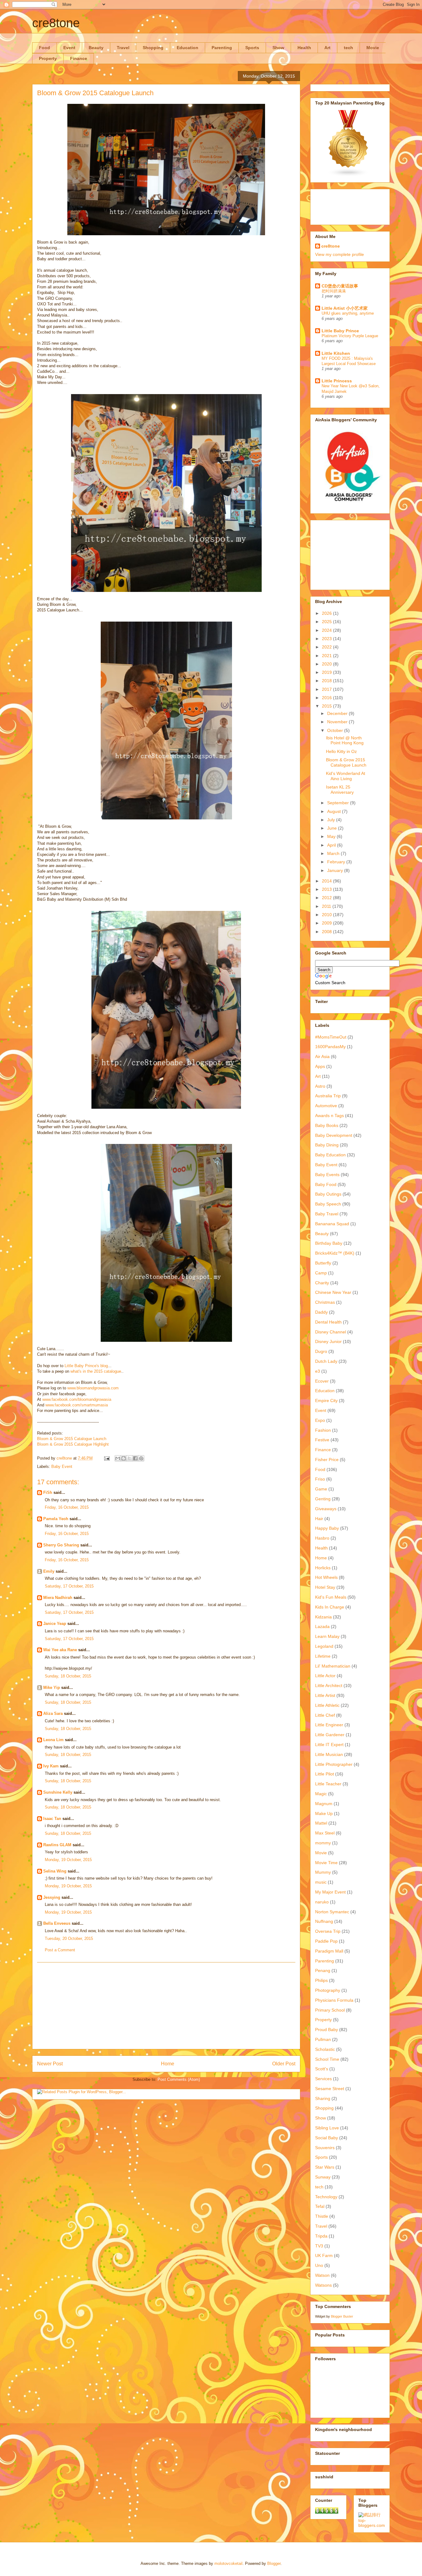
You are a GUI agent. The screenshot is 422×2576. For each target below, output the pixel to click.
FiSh (48, 1492)
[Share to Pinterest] (141, 1458)
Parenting (222, 48)
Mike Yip (52, 1688)
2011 (327, 906)
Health (304, 48)
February (337, 862)
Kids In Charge (330, 1607)
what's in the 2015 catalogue (96, 1371)
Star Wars (325, 2167)
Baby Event (62, 1467)
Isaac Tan (52, 1819)
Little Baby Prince (340, 331)
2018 (327, 681)
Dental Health (328, 1322)
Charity (322, 1283)
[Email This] (118, 1458)
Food (44, 48)
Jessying (52, 1897)
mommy (323, 1843)
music (321, 1882)
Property (48, 58)
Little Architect (329, 1685)
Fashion (323, 1430)
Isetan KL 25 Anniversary (340, 790)
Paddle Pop (326, 1941)
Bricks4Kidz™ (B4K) (335, 1253)
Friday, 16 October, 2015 (67, 1507)
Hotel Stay (325, 1587)
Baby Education (330, 1155)
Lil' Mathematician (333, 1666)
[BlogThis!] (124, 1458)
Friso (320, 1479)
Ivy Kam (51, 1766)
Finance (79, 58)
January (336, 870)
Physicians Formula (334, 2000)
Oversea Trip (328, 1931)
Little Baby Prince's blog (86, 1366)
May (332, 836)
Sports (252, 48)
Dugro (321, 1351)
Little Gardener (330, 1735)
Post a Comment (60, 1950)
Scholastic (325, 2049)
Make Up (324, 1813)
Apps (320, 1066)
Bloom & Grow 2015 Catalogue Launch (72, 1439)
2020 (327, 664)
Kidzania (323, 1617)
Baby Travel (327, 1214)
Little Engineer (329, 1725)
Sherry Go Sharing (61, 1545)
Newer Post (50, 2064)
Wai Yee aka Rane (60, 1650)
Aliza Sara (53, 1713)
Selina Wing (55, 1871)
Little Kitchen (336, 353)
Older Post (284, 2064)
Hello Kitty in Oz (341, 751)
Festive (322, 1440)
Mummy (323, 1872)
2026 (327, 613)
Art (327, 48)
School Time (327, 2059)
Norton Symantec (332, 1912)
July (332, 820)
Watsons (323, 2285)
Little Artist (325, 1695)
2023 (327, 639)
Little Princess (337, 381)
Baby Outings (328, 1194)
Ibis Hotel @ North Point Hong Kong (345, 740)
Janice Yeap (55, 1624)
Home (168, 2064)
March (334, 853)
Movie (373, 48)
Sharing (323, 2098)
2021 (327, 656)
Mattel (321, 1823)
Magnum (324, 1804)
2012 (327, 898)
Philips (321, 1980)
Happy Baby (327, 1528)
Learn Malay (327, 1636)
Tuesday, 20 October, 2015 (69, 1938)
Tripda (321, 2236)
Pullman (323, 2039)
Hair (319, 1519)
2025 (327, 622)
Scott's (322, 2069)
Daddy (321, 1312)
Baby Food (326, 1184)
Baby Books (327, 1125)
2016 (327, 698)
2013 (327, 889)
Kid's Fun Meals (331, 1597)
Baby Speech (328, 1204)
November (338, 722)
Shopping (153, 48)
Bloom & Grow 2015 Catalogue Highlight (73, 1444)
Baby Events (327, 1175)
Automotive (326, 1106)
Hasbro (322, 1538)
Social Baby (327, 2138)
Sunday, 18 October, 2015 (68, 1676)
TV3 (319, 2246)
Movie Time (326, 1863)
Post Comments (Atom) (179, 2079)
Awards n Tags (329, 1116)
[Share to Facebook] (135, 1458)
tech (348, 48)
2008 (327, 932)
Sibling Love (327, 2128)
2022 (327, 647)
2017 (327, 689)
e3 (318, 1371)
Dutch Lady (326, 1361)
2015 (327, 706)
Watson (322, 2275)
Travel (123, 48)
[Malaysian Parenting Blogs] (348, 175)
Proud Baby (327, 2030)
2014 (327, 881)
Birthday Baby (329, 1243)
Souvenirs (325, 2148)
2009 (327, 923)
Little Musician (329, 1754)
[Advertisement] (166, 2006)
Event (69, 48)
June (333, 828)
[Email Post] (106, 1458)
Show (278, 48)
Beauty (96, 48)
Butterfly (323, 1263)
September (339, 803)
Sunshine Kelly (58, 1792)
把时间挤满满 (334, 291)
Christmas (325, 1302)
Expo (320, 1420)
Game (321, 1489)
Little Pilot (325, 1774)
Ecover (322, 1381)
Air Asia (322, 1056)
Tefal (320, 2206)
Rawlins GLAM (57, 1845)
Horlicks (323, 1568)
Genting (323, 1499)
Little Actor (325, 1676)
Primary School (330, 2010)
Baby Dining (327, 1145)
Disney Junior (328, 1341)
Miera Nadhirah (58, 1598)
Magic (321, 1794)
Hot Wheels (326, 1577)
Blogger (274, 2563)
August (335, 811)
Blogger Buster (342, 2316)
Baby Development (334, 1135)
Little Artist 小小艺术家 (345, 308)
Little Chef (325, 1715)
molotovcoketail (228, 2563)
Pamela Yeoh (56, 1519)
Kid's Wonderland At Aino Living (346, 776)
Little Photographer (334, 1764)
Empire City (326, 1401)
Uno (319, 2265)
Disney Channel (331, 1332)
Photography (328, 1990)
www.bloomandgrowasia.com (93, 1388)
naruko (322, 1902)
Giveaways (326, 1509)
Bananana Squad (332, 1224)
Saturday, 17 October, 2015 (69, 1586)
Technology (326, 2197)
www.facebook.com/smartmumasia (77, 1405)
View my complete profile (340, 254)
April (332, 845)
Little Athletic (327, 1705)
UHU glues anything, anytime (348, 313)
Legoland (324, 1646)
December (338, 713)
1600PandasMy (330, 1047)
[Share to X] (129, 1458)
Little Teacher (328, 1784)
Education (188, 48)
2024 (327, 630)
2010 (327, 915)
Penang (323, 1970)
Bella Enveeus (57, 1923)
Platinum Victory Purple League (350, 336)
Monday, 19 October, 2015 (68, 1860)
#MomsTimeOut (331, 1037)
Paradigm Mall (329, 1951)
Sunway (323, 2177)
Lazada (322, 1626)
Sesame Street (330, 2089)
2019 (327, 672)
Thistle (322, 2216)
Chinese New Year (333, 1292)
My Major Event (330, 1892)
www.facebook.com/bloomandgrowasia (77, 1399)
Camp (321, 1273)
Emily (49, 1571)
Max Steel (325, 1833)
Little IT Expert (329, 1745)
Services (323, 2079)
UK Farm (324, 2255)
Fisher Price (327, 1460)
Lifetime (323, 1656)
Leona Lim (53, 1740)
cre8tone (56, 23)
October (336, 730)
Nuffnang (324, 1921)
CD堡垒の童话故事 (340, 286)
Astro (320, 1086)
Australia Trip (328, 1096)
